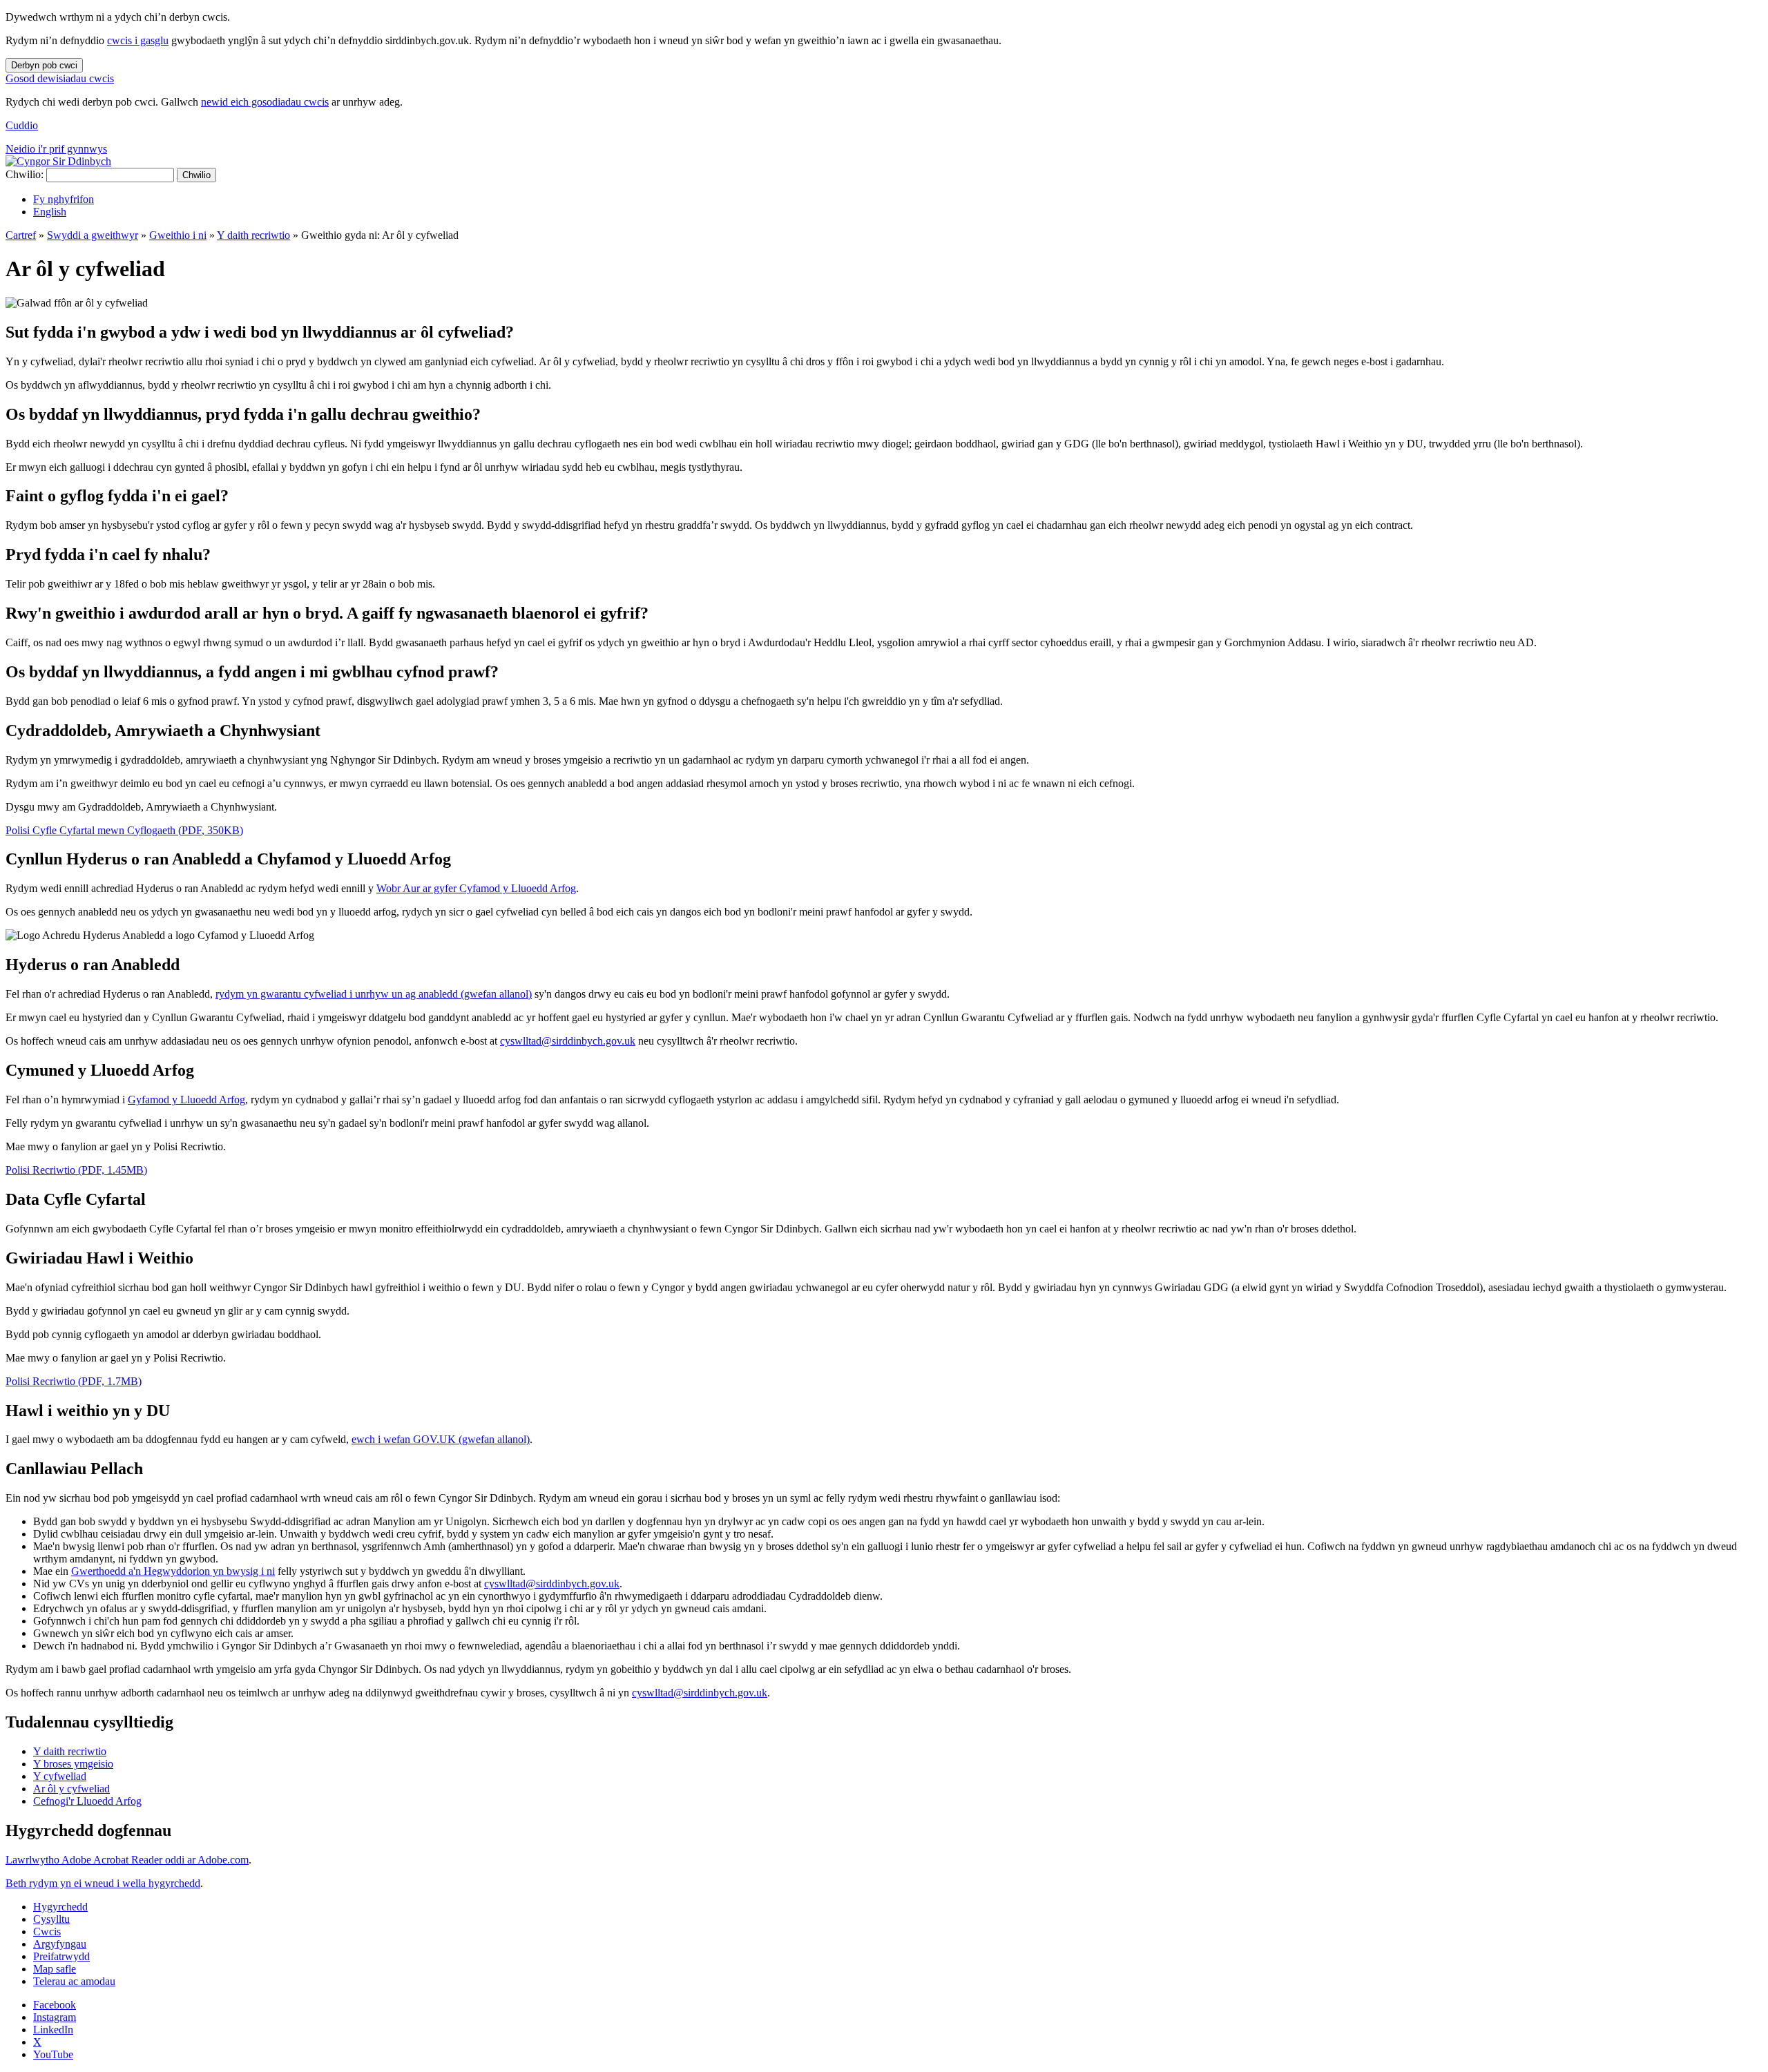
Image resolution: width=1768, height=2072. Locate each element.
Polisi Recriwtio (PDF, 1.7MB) (74, 1381)
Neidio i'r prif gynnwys (56, 149)
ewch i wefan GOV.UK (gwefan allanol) (441, 1439)
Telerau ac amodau (74, 1981)
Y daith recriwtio (253, 235)
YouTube (53, 2054)
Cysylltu (51, 1919)
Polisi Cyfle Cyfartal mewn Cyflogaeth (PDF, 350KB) (124, 830)
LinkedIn (53, 2030)
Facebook (55, 2005)
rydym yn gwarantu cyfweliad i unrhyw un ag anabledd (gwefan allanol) (374, 994)
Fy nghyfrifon (64, 199)
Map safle (55, 1969)
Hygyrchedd (60, 1907)
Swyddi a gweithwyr (93, 235)
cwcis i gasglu (138, 40)
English (50, 212)
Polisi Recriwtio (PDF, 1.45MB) (76, 1170)
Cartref (21, 235)
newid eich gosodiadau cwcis (265, 102)
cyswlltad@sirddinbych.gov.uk (568, 1041)
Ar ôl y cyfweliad (71, 1789)
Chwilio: (25, 174)
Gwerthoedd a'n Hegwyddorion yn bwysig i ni (173, 1571)
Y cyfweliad (60, 1776)
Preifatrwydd (61, 1956)
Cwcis (47, 1931)
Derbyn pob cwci (44, 65)
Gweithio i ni (178, 235)
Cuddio (22, 125)
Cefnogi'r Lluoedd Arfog (87, 1801)
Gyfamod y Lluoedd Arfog (186, 1100)
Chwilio (196, 175)
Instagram (55, 2017)
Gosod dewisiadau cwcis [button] (60, 78)
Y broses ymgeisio (73, 1764)
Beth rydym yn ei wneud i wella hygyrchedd (103, 1883)
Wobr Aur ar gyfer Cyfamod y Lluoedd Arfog (476, 888)
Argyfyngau (60, 1944)
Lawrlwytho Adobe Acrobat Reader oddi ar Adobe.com (127, 1860)
